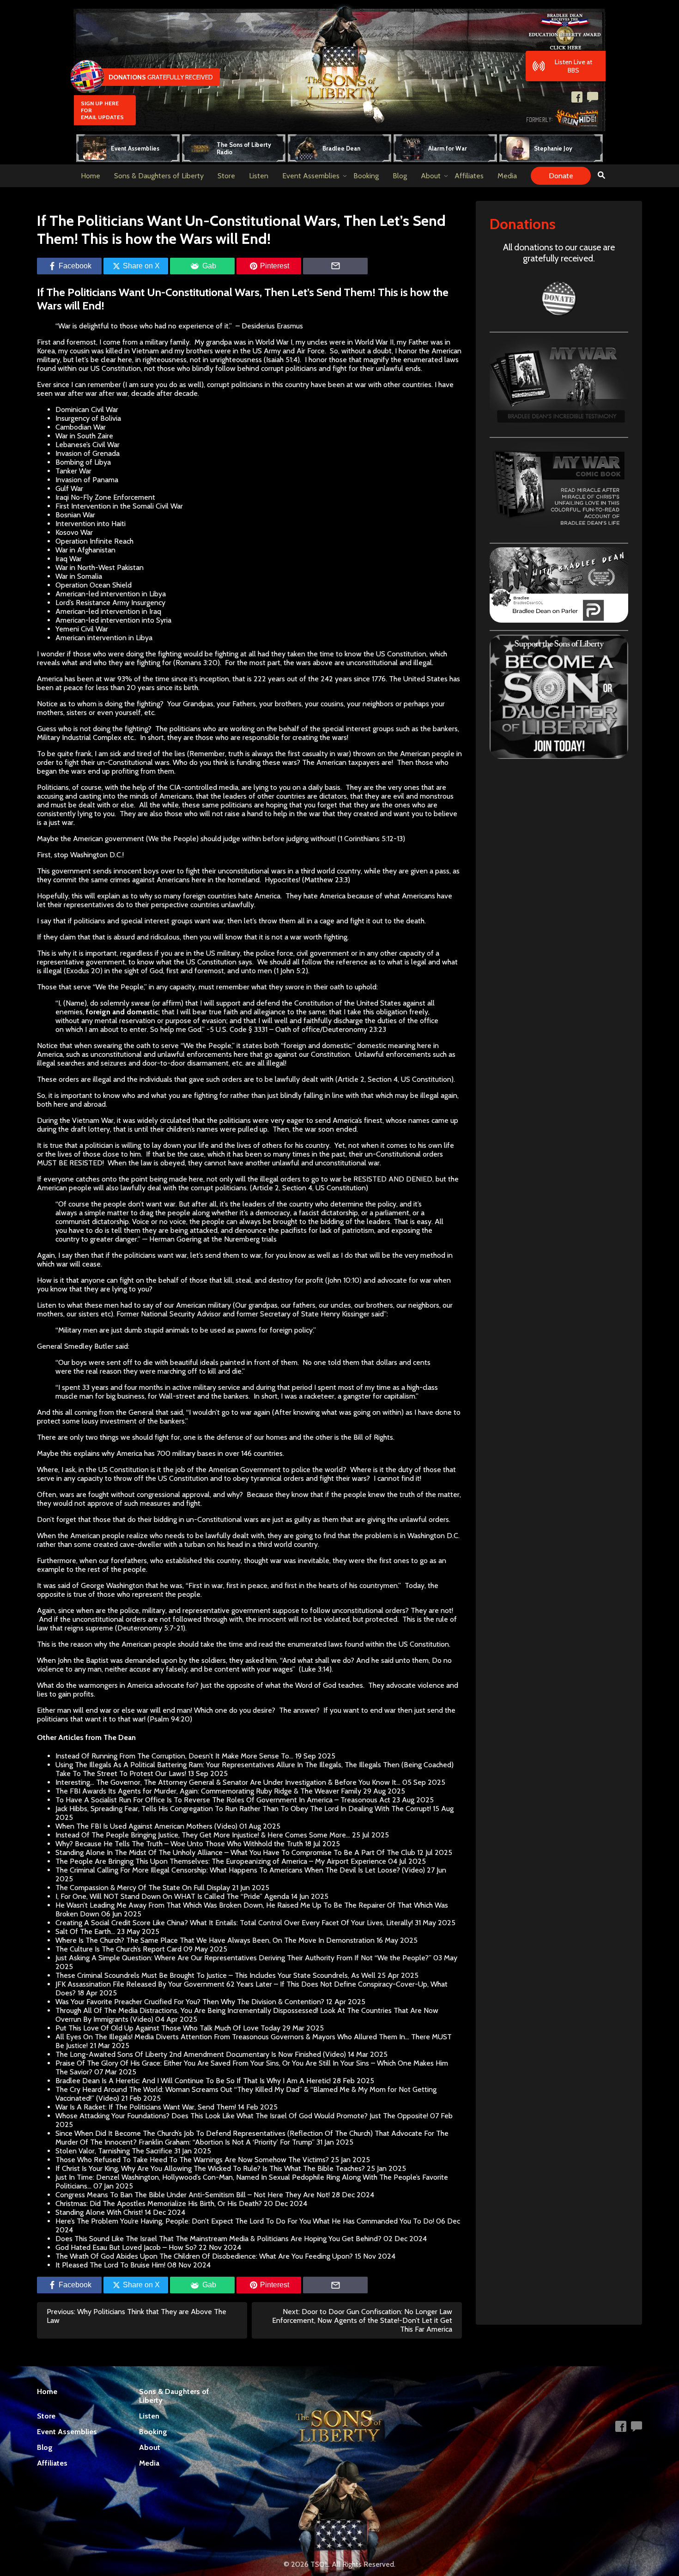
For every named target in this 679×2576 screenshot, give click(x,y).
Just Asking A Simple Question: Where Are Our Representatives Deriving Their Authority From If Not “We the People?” (243, 1958)
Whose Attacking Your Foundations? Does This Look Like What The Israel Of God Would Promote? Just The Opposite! (242, 2116)
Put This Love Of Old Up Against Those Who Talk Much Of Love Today (168, 2028)
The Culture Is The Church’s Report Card (118, 1949)
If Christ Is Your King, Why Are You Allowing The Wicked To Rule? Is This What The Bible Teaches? (210, 2168)
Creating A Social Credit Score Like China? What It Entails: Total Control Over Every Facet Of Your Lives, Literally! (234, 1923)
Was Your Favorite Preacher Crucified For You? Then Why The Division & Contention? (190, 2002)
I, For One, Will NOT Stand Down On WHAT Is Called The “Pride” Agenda (172, 1896)
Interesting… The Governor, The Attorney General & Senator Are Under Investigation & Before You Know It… (228, 1782)
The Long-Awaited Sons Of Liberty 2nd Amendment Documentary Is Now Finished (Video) (201, 2054)
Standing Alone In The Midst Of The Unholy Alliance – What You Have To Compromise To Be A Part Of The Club (235, 1852)
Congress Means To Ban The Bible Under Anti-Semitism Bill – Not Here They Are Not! (193, 2195)
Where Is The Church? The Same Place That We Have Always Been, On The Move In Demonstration (215, 1940)
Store (226, 176)
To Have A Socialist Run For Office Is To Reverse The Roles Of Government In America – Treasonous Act (223, 1800)
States (391, 1003)
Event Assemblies (311, 176)
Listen (259, 176)
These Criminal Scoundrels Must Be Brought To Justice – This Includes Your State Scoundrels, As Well (215, 1975)
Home (91, 176)
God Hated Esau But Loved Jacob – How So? (126, 2247)
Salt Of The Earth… (85, 1931)
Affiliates (469, 176)
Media (507, 176)
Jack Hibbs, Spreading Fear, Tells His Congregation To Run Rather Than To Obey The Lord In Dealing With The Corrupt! (243, 1809)
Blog (400, 176)
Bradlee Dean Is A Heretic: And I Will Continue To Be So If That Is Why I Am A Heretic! (193, 2081)
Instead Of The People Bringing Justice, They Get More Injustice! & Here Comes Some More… (203, 1835)
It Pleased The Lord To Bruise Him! (110, 2265)
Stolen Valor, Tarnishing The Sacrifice (114, 2151)
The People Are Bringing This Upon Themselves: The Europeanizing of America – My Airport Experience (221, 1861)
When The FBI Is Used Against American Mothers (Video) (146, 1826)
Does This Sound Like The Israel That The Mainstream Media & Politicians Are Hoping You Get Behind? (218, 2239)
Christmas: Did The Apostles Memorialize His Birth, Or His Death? (159, 2203)
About (431, 176)
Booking (366, 176)
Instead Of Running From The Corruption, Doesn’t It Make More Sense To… (174, 1756)
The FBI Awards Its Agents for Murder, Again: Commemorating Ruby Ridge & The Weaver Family (208, 1791)
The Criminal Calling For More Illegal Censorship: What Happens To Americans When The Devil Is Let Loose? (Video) (240, 1870)
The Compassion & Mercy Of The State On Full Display (143, 1888)
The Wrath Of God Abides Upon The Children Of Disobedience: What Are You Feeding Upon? (204, 2256)
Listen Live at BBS (573, 66)
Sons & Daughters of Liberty (159, 176)
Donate (561, 176)
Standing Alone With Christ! (99, 2212)
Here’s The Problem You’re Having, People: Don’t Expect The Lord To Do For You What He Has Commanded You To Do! (245, 2221)
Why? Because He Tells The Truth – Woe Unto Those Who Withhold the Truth (179, 1844)
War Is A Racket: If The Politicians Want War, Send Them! (146, 2107)
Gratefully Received (161, 77)
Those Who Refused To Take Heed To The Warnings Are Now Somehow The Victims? (192, 2160)
